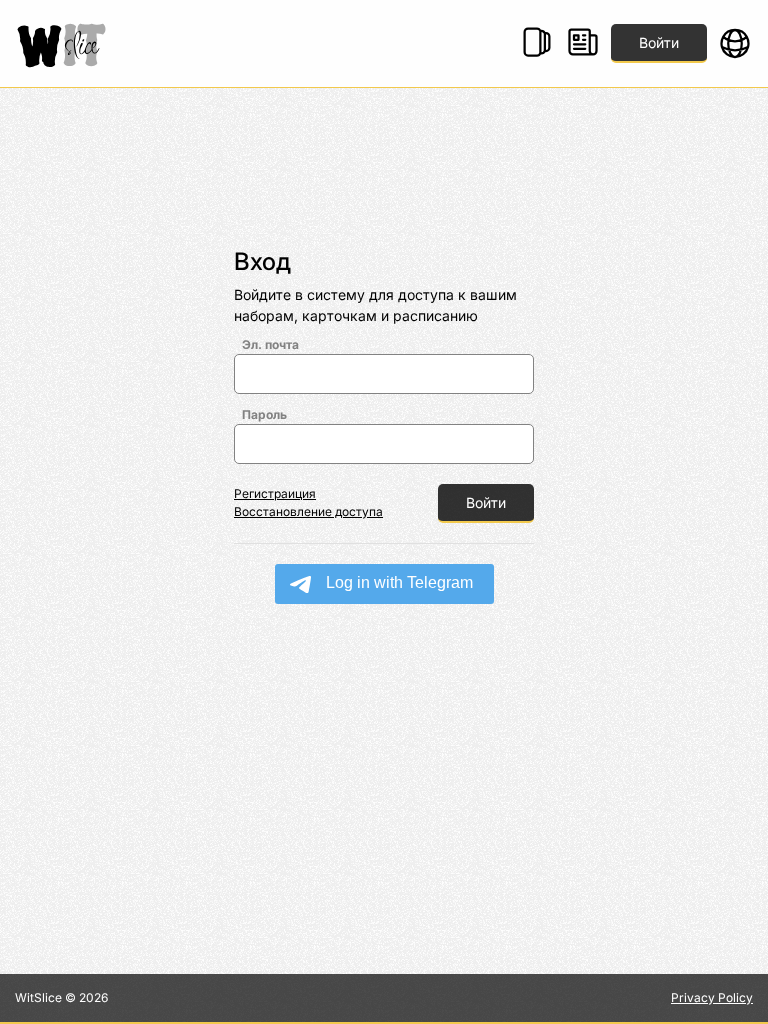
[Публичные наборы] (537, 43)
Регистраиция (275, 493)
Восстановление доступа (308, 511)
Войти (659, 42)
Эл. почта (270, 344)
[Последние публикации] (583, 43)
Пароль (264, 414)
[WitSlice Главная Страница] (65, 44)
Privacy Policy (712, 997)
